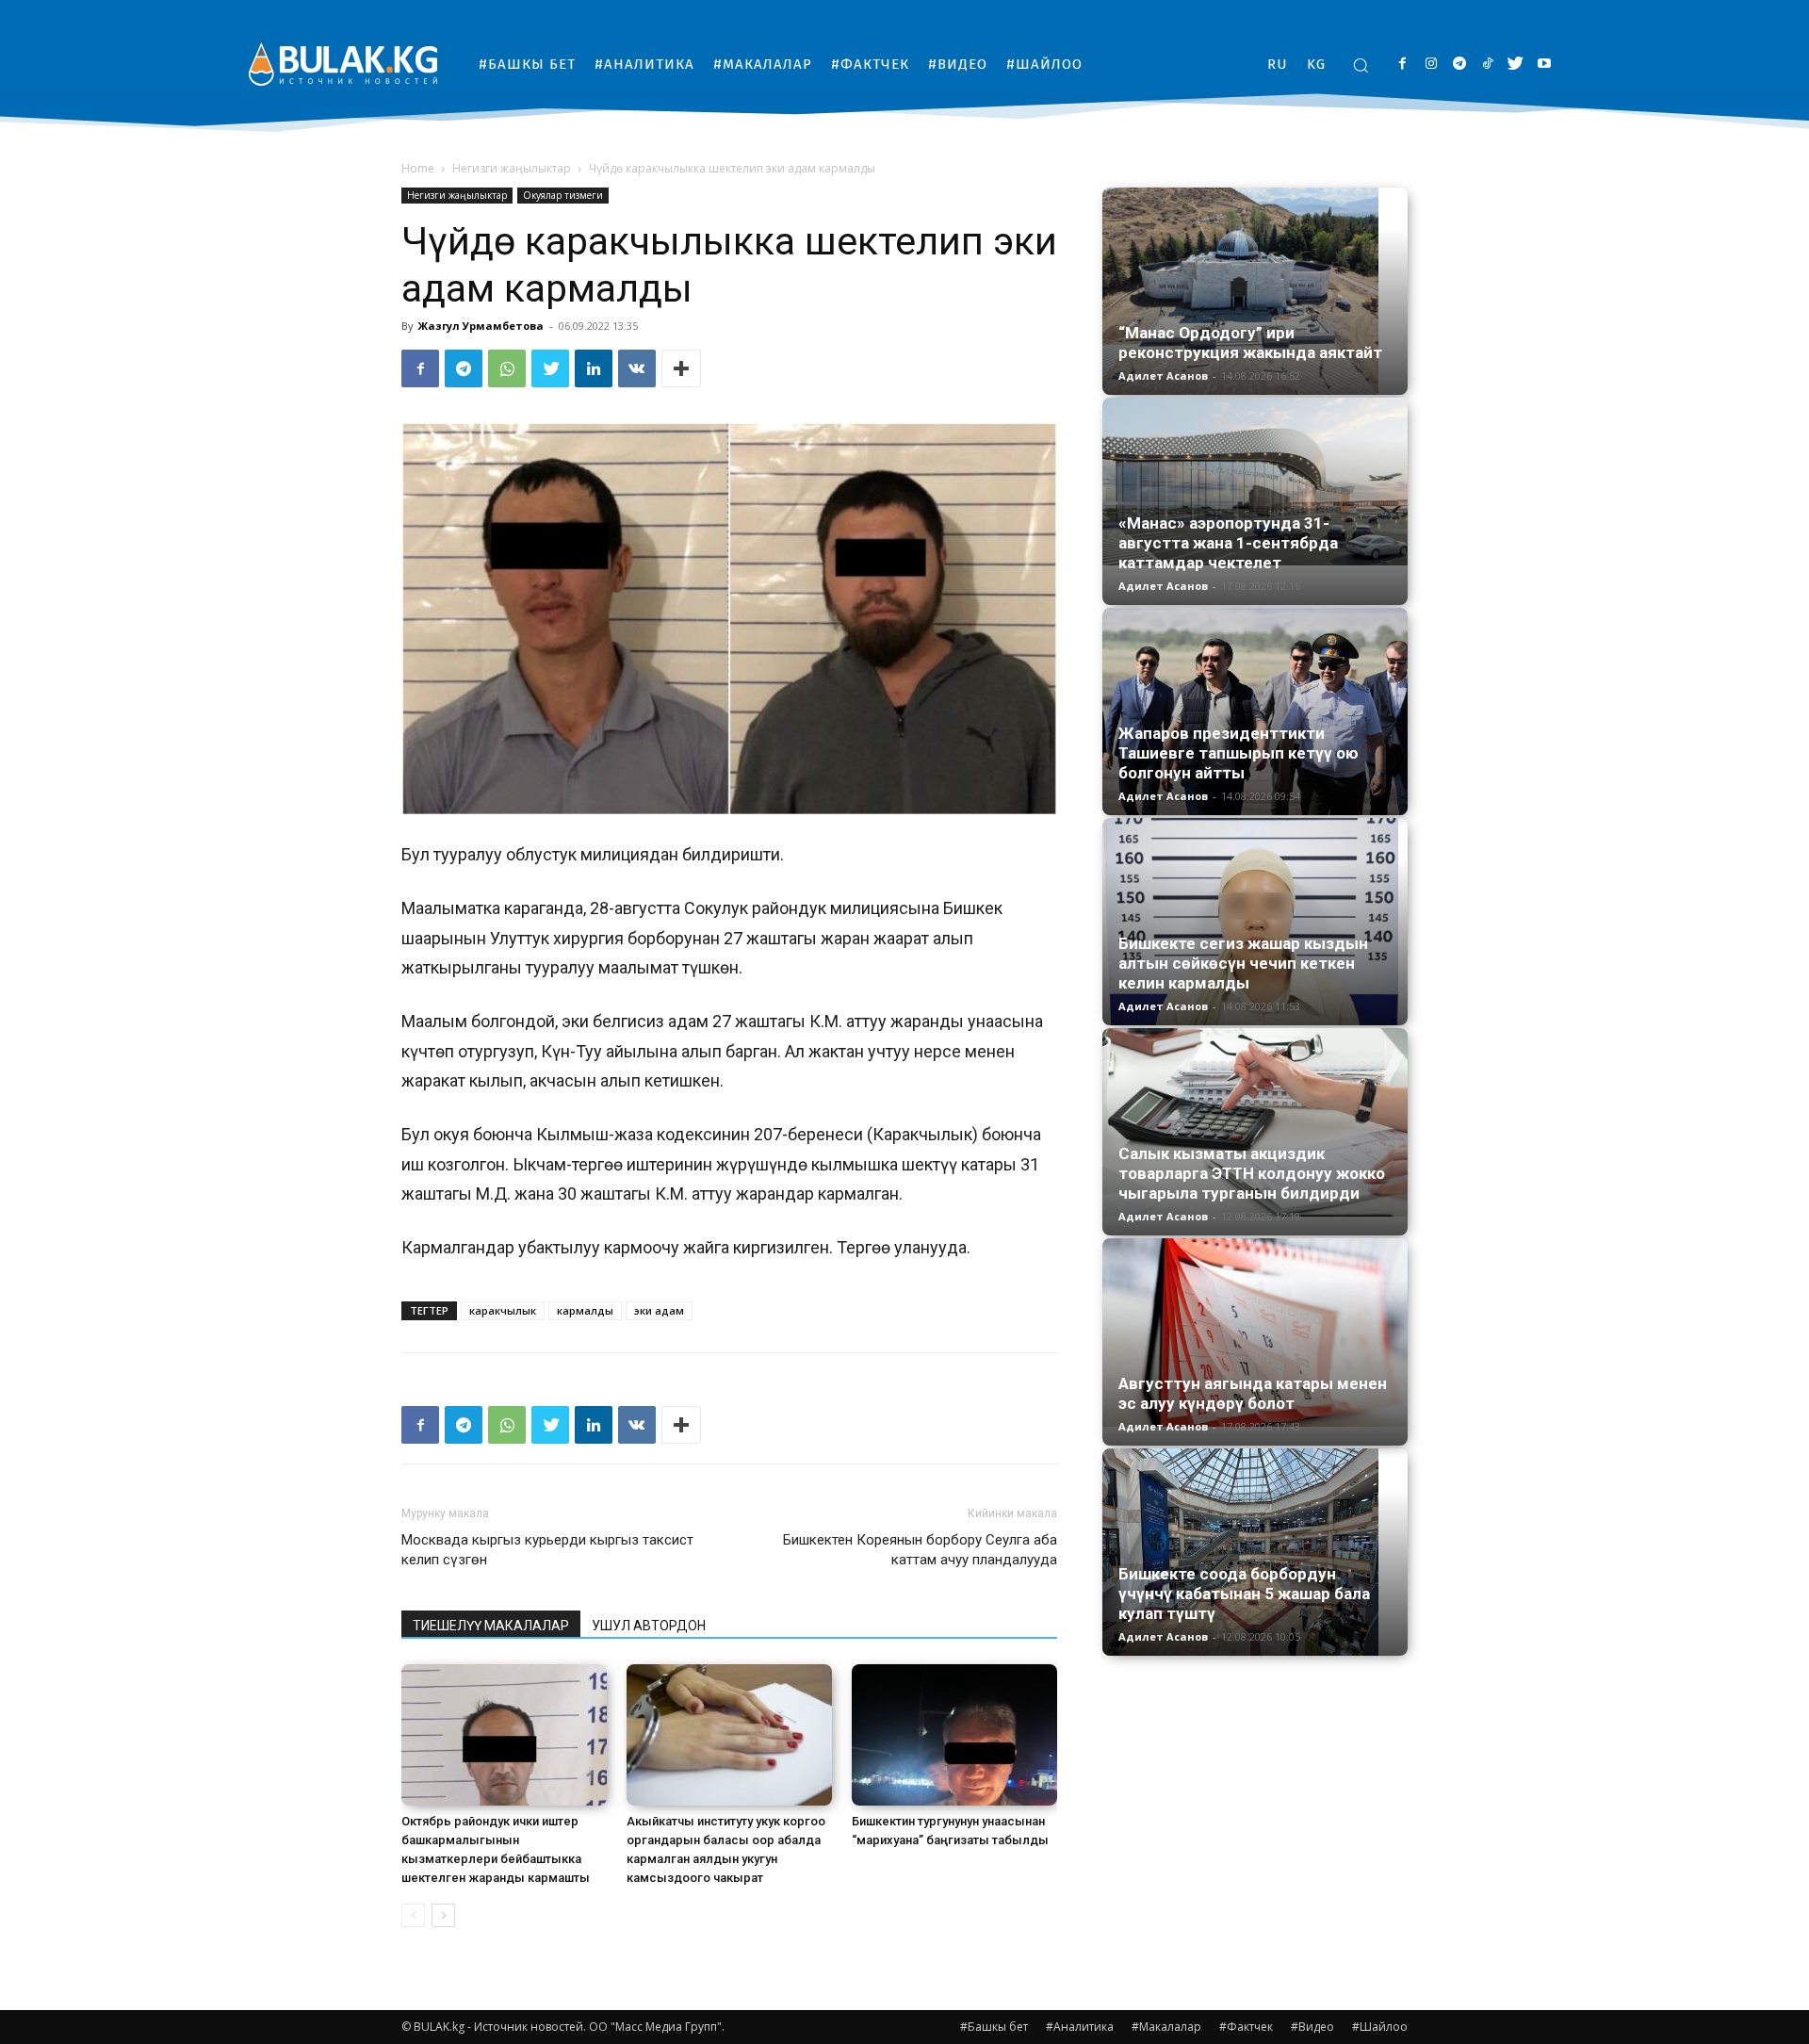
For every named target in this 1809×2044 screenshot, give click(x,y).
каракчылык (503, 1310)
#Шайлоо (1380, 2027)
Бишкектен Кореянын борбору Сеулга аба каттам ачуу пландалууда (920, 1550)
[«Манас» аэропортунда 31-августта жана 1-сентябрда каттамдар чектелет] (1255, 482)
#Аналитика (1080, 2027)
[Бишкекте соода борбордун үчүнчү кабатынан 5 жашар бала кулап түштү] (1255, 1552)
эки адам (659, 1310)
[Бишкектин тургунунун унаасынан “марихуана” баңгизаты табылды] (954, 1735)
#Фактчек (1246, 2027)
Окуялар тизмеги (563, 195)
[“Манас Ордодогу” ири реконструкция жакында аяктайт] (1255, 291)
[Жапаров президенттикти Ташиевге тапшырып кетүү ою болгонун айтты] (1255, 711)
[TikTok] (1487, 65)
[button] (1361, 65)
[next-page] (443, 1915)
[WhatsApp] (507, 368)
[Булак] (343, 64)
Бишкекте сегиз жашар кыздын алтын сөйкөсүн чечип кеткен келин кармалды (1243, 963)
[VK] (637, 368)
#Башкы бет (994, 2027)
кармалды (585, 1310)
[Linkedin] (594, 368)
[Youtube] (1544, 65)
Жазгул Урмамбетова (481, 326)
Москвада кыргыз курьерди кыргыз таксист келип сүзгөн (547, 1550)
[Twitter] (1516, 65)
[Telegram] (1459, 65)
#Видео (1312, 2027)
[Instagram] (1431, 65)
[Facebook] (1402, 65)
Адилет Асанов (1163, 376)
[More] (681, 368)
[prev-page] (413, 1915)
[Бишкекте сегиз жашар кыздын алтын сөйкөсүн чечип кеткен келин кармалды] (1255, 922)
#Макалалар (1166, 2027)
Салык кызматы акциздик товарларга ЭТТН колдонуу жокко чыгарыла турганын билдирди (1252, 1173)
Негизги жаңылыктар (512, 168)
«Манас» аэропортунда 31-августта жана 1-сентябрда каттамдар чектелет (1228, 543)
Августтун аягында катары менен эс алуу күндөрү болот (1253, 1393)
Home (418, 168)
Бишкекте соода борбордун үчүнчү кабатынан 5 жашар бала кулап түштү (1244, 1594)
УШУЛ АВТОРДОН (649, 1626)
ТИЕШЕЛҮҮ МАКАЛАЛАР (491, 1626)
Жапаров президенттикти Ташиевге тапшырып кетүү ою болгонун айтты (1239, 753)
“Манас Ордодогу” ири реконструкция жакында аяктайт (1250, 343)
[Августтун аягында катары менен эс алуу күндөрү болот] (1255, 1333)
